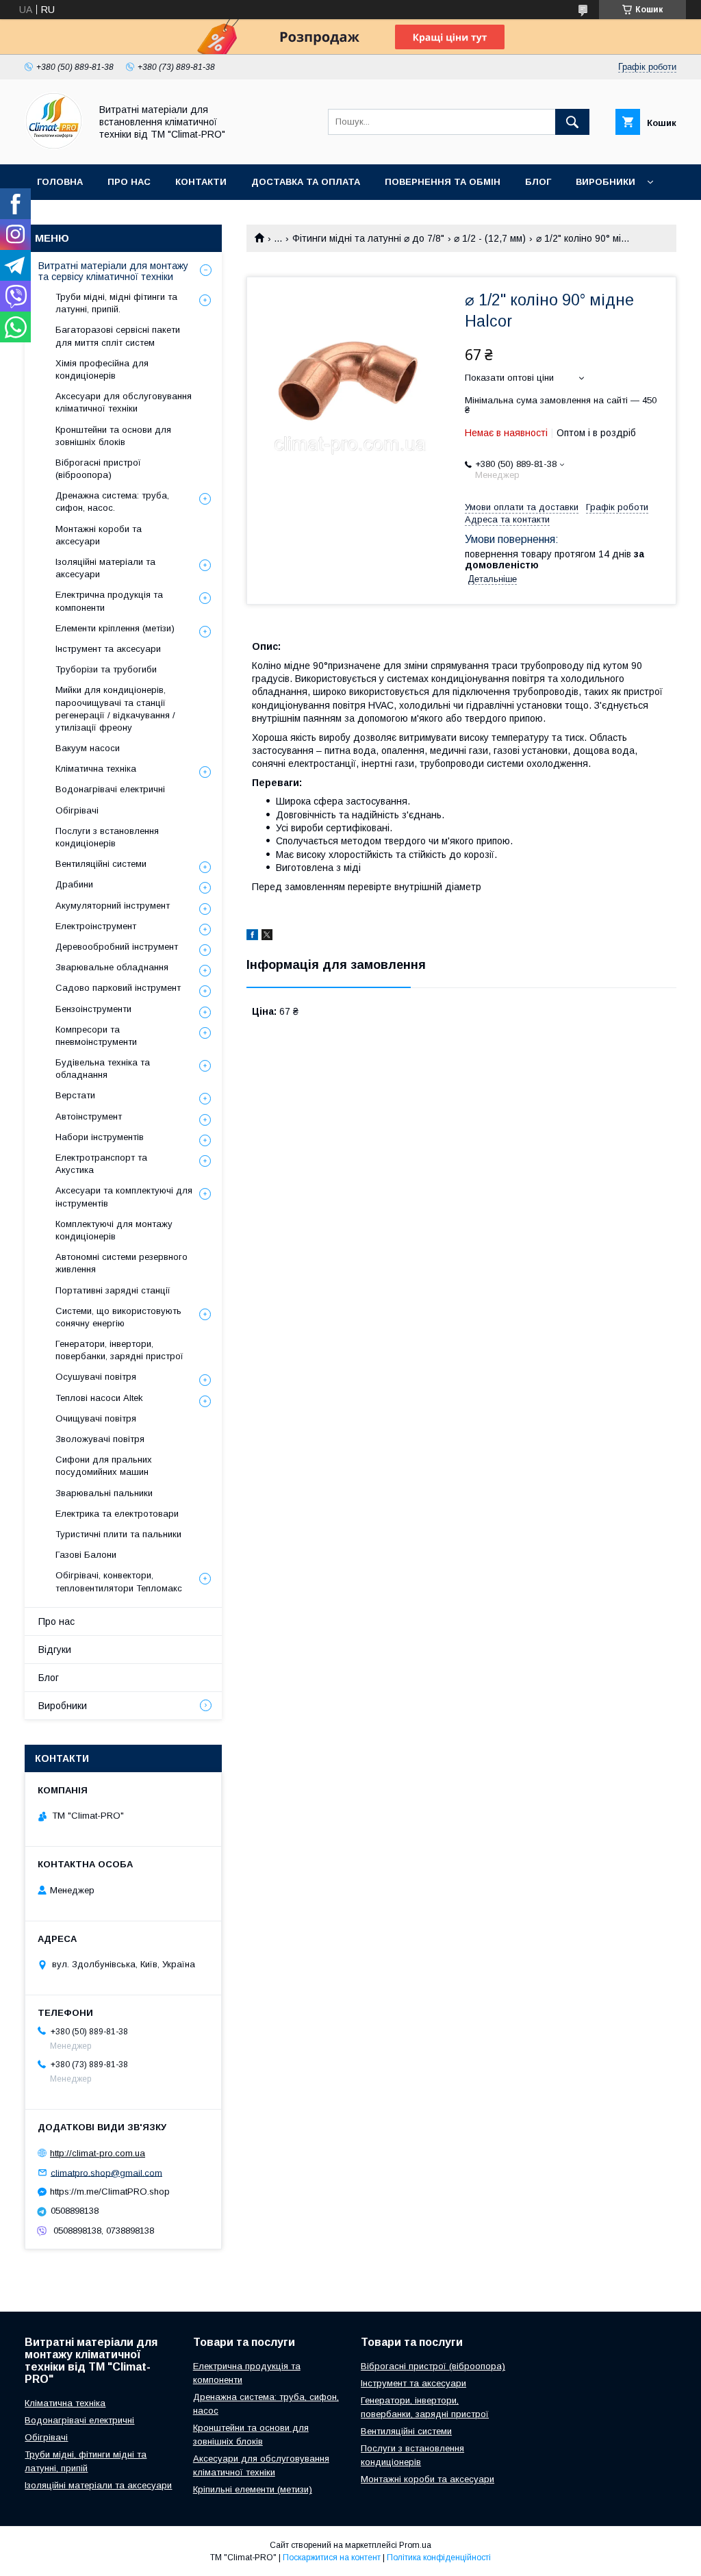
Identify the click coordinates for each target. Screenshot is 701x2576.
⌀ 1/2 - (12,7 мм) (490, 238)
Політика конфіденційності (439, 2558)
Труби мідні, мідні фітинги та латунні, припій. (116, 303)
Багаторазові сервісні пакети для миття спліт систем (118, 336)
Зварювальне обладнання (112, 967)
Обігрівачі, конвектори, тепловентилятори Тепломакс (119, 1581)
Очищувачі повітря (96, 1418)
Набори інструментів (100, 1137)
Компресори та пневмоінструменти (96, 1036)
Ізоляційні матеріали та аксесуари (105, 568)
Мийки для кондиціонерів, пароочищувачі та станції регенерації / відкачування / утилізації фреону (115, 709)
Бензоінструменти (93, 1009)
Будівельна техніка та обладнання (103, 1069)
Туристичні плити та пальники (118, 1534)
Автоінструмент (89, 1116)
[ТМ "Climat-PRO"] (54, 147)
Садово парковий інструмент (118, 988)
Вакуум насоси (88, 748)
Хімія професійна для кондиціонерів (102, 369)
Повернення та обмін (443, 182)
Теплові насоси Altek (99, 1398)
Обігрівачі (77, 810)
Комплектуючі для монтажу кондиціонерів (114, 1230)
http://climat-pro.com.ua (98, 2153)
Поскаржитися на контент (332, 2558)
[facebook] (252, 937)
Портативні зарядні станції (113, 1290)
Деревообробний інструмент (117, 947)
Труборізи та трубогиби (106, 669)
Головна (60, 182)
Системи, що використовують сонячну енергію (118, 1317)
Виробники (606, 182)
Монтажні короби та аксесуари (99, 535)
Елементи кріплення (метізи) (115, 628)
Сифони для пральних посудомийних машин (104, 1466)
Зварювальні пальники (104, 1493)
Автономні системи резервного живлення (122, 1263)
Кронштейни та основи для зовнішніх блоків (113, 436)
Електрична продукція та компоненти (109, 601)
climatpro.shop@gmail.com (106, 2172)
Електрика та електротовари (117, 1514)
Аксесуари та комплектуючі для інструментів (124, 1197)
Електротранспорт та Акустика (101, 1164)
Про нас (129, 182)
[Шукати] (572, 122)
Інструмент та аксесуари (108, 649)
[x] (267, 937)
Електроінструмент (96, 926)
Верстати (75, 1095)
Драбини (74, 884)
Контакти (201, 182)
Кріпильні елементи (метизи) (253, 2489)
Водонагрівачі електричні (110, 789)
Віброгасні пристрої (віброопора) (98, 469)
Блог (538, 182)
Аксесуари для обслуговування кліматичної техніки (124, 402)
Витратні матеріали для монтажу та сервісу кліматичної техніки (113, 271)
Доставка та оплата (306, 182)
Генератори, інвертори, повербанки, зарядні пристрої (119, 1350)
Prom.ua (415, 2545)
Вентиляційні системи (101, 864)
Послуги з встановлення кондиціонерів (107, 837)
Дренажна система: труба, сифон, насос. (112, 502)
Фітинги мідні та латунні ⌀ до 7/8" (368, 238)
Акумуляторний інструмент (113, 906)
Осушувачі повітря (96, 1377)
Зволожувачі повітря (100, 1439)
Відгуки (55, 1650)
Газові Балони (86, 1555)
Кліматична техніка (96, 769)
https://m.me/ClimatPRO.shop (110, 2192)
